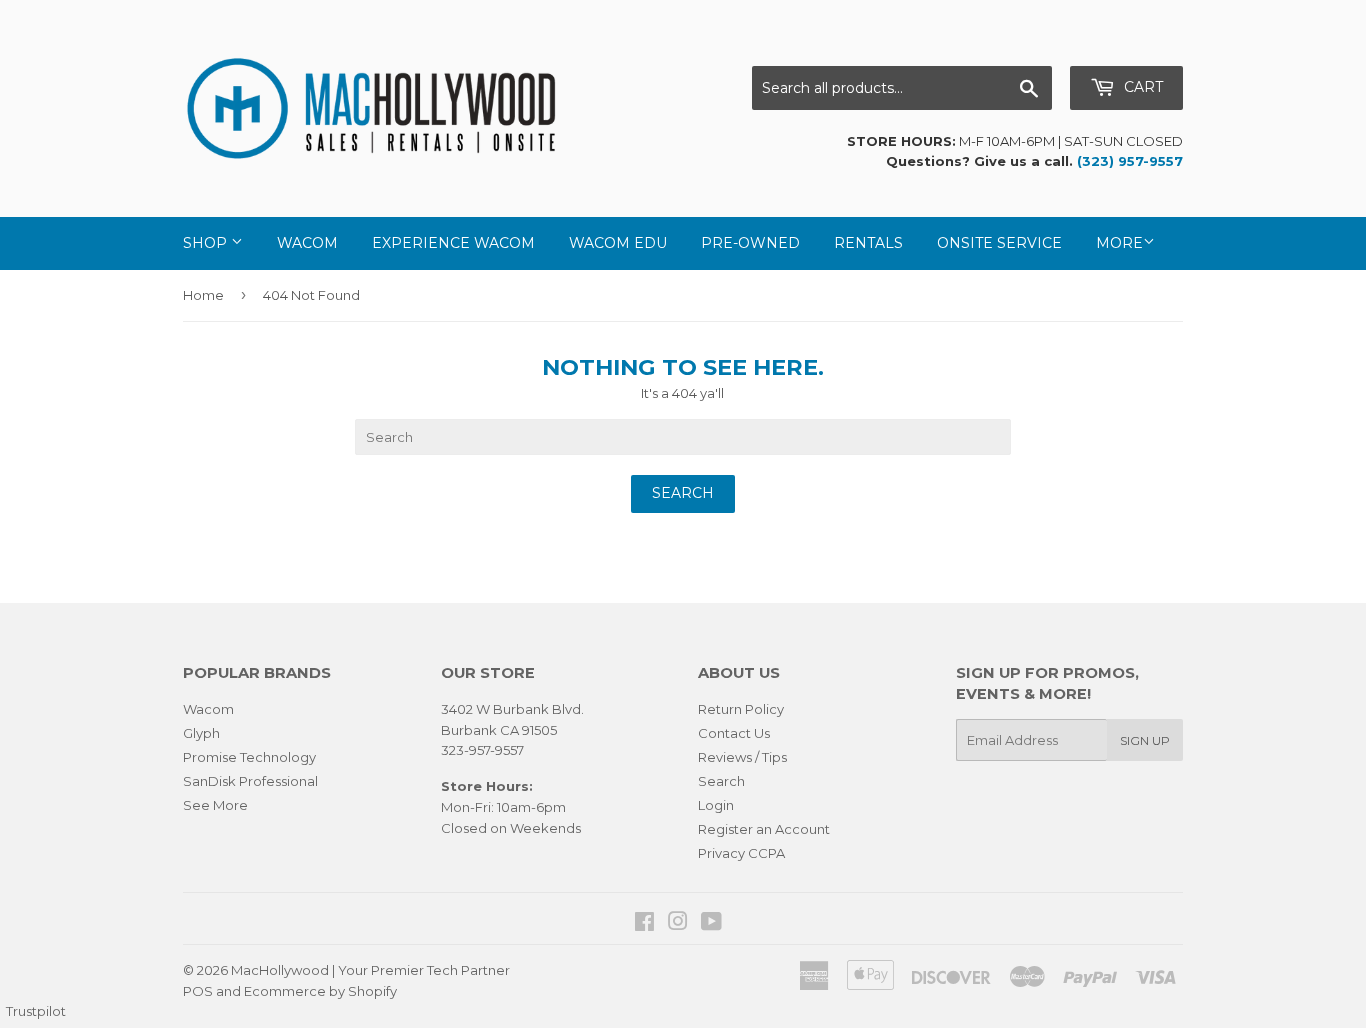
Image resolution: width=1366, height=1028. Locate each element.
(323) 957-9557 (1130, 161)
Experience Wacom (453, 243)
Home (203, 295)
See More (215, 805)
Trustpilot (36, 1011)
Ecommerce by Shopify (320, 991)
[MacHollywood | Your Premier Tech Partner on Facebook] (644, 924)
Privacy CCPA (741, 853)
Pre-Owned (750, 243)
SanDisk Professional (250, 781)
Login (716, 805)
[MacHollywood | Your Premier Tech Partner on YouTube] (711, 924)
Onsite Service (999, 243)
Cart (1141, 87)
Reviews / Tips (742, 757)
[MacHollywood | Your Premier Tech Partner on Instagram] (678, 924)
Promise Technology (249, 757)
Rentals (868, 243)
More (1119, 243)
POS (198, 991)
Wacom (307, 243)
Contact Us (734, 733)
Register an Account (764, 829)
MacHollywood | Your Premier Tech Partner (370, 970)
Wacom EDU (618, 243)
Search (721, 781)
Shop (207, 243)
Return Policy (741, 709)
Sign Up (1145, 740)
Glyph (201, 733)
